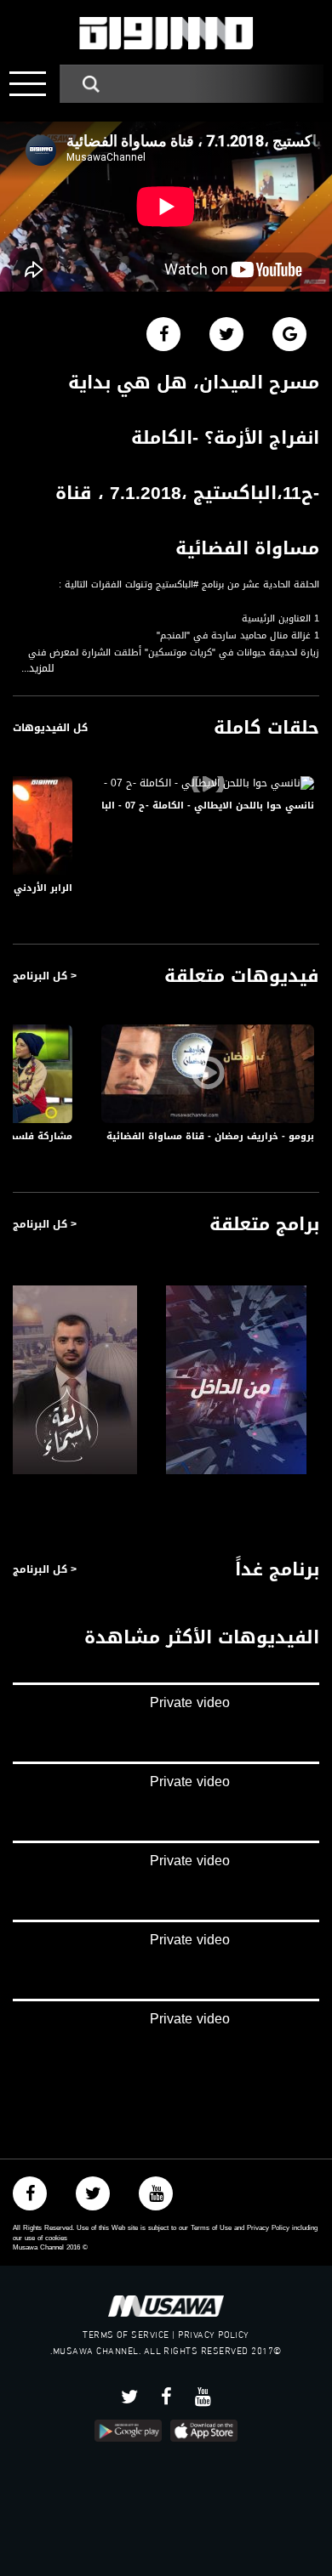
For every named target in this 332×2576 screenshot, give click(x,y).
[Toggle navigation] (28, 84)
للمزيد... (38, 669)
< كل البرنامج (45, 976)
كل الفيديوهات (50, 728)
